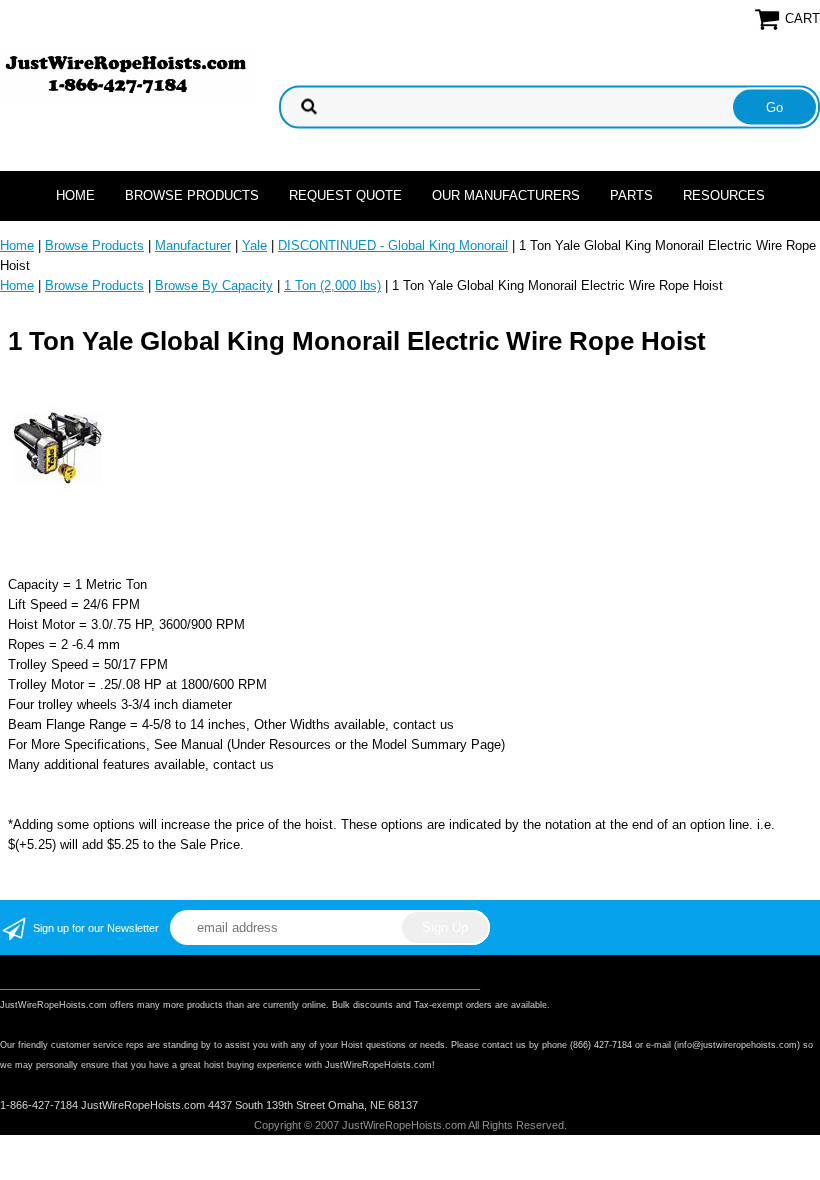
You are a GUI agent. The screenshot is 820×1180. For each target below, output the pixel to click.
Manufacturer (193, 245)
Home (75, 195)
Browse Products (192, 195)
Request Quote (345, 195)
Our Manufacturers (506, 195)
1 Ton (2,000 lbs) (332, 285)
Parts (631, 195)
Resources (724, 195)
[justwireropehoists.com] (127, 73)
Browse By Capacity (214, 285)
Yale (254, 245)
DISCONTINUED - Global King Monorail (393, 245)
